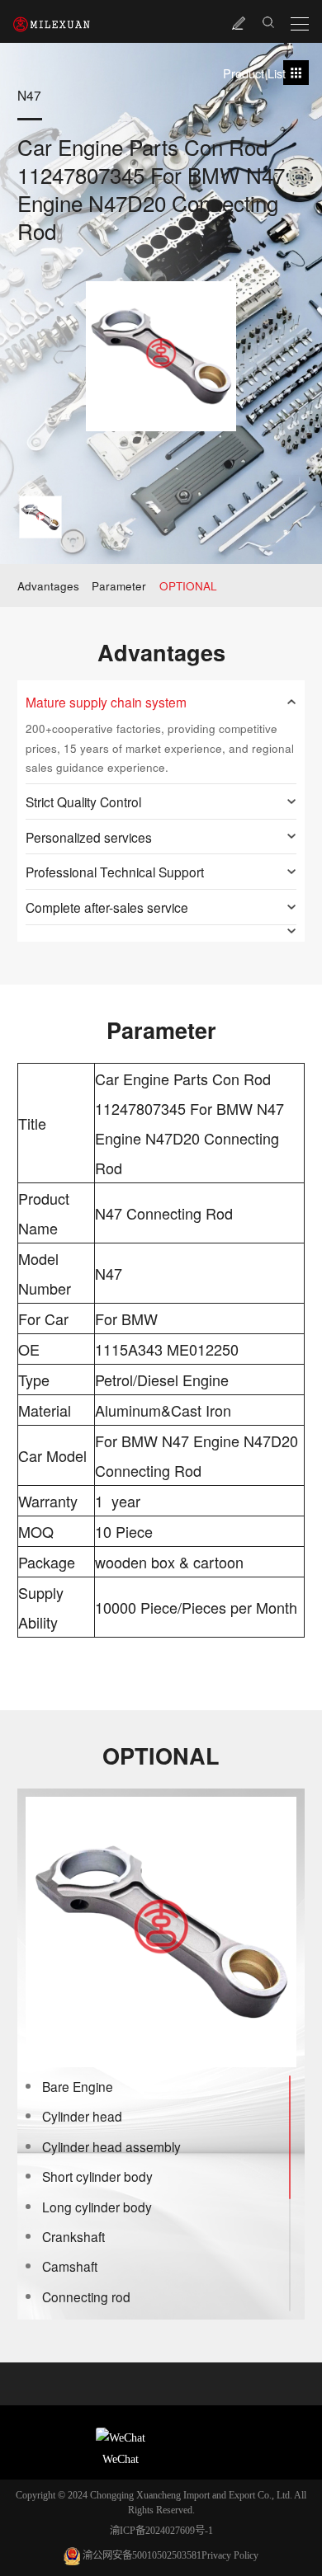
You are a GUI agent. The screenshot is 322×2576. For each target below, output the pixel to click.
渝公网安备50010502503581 (142, 2555)
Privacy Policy (230, 2555)
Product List (254, 73)
